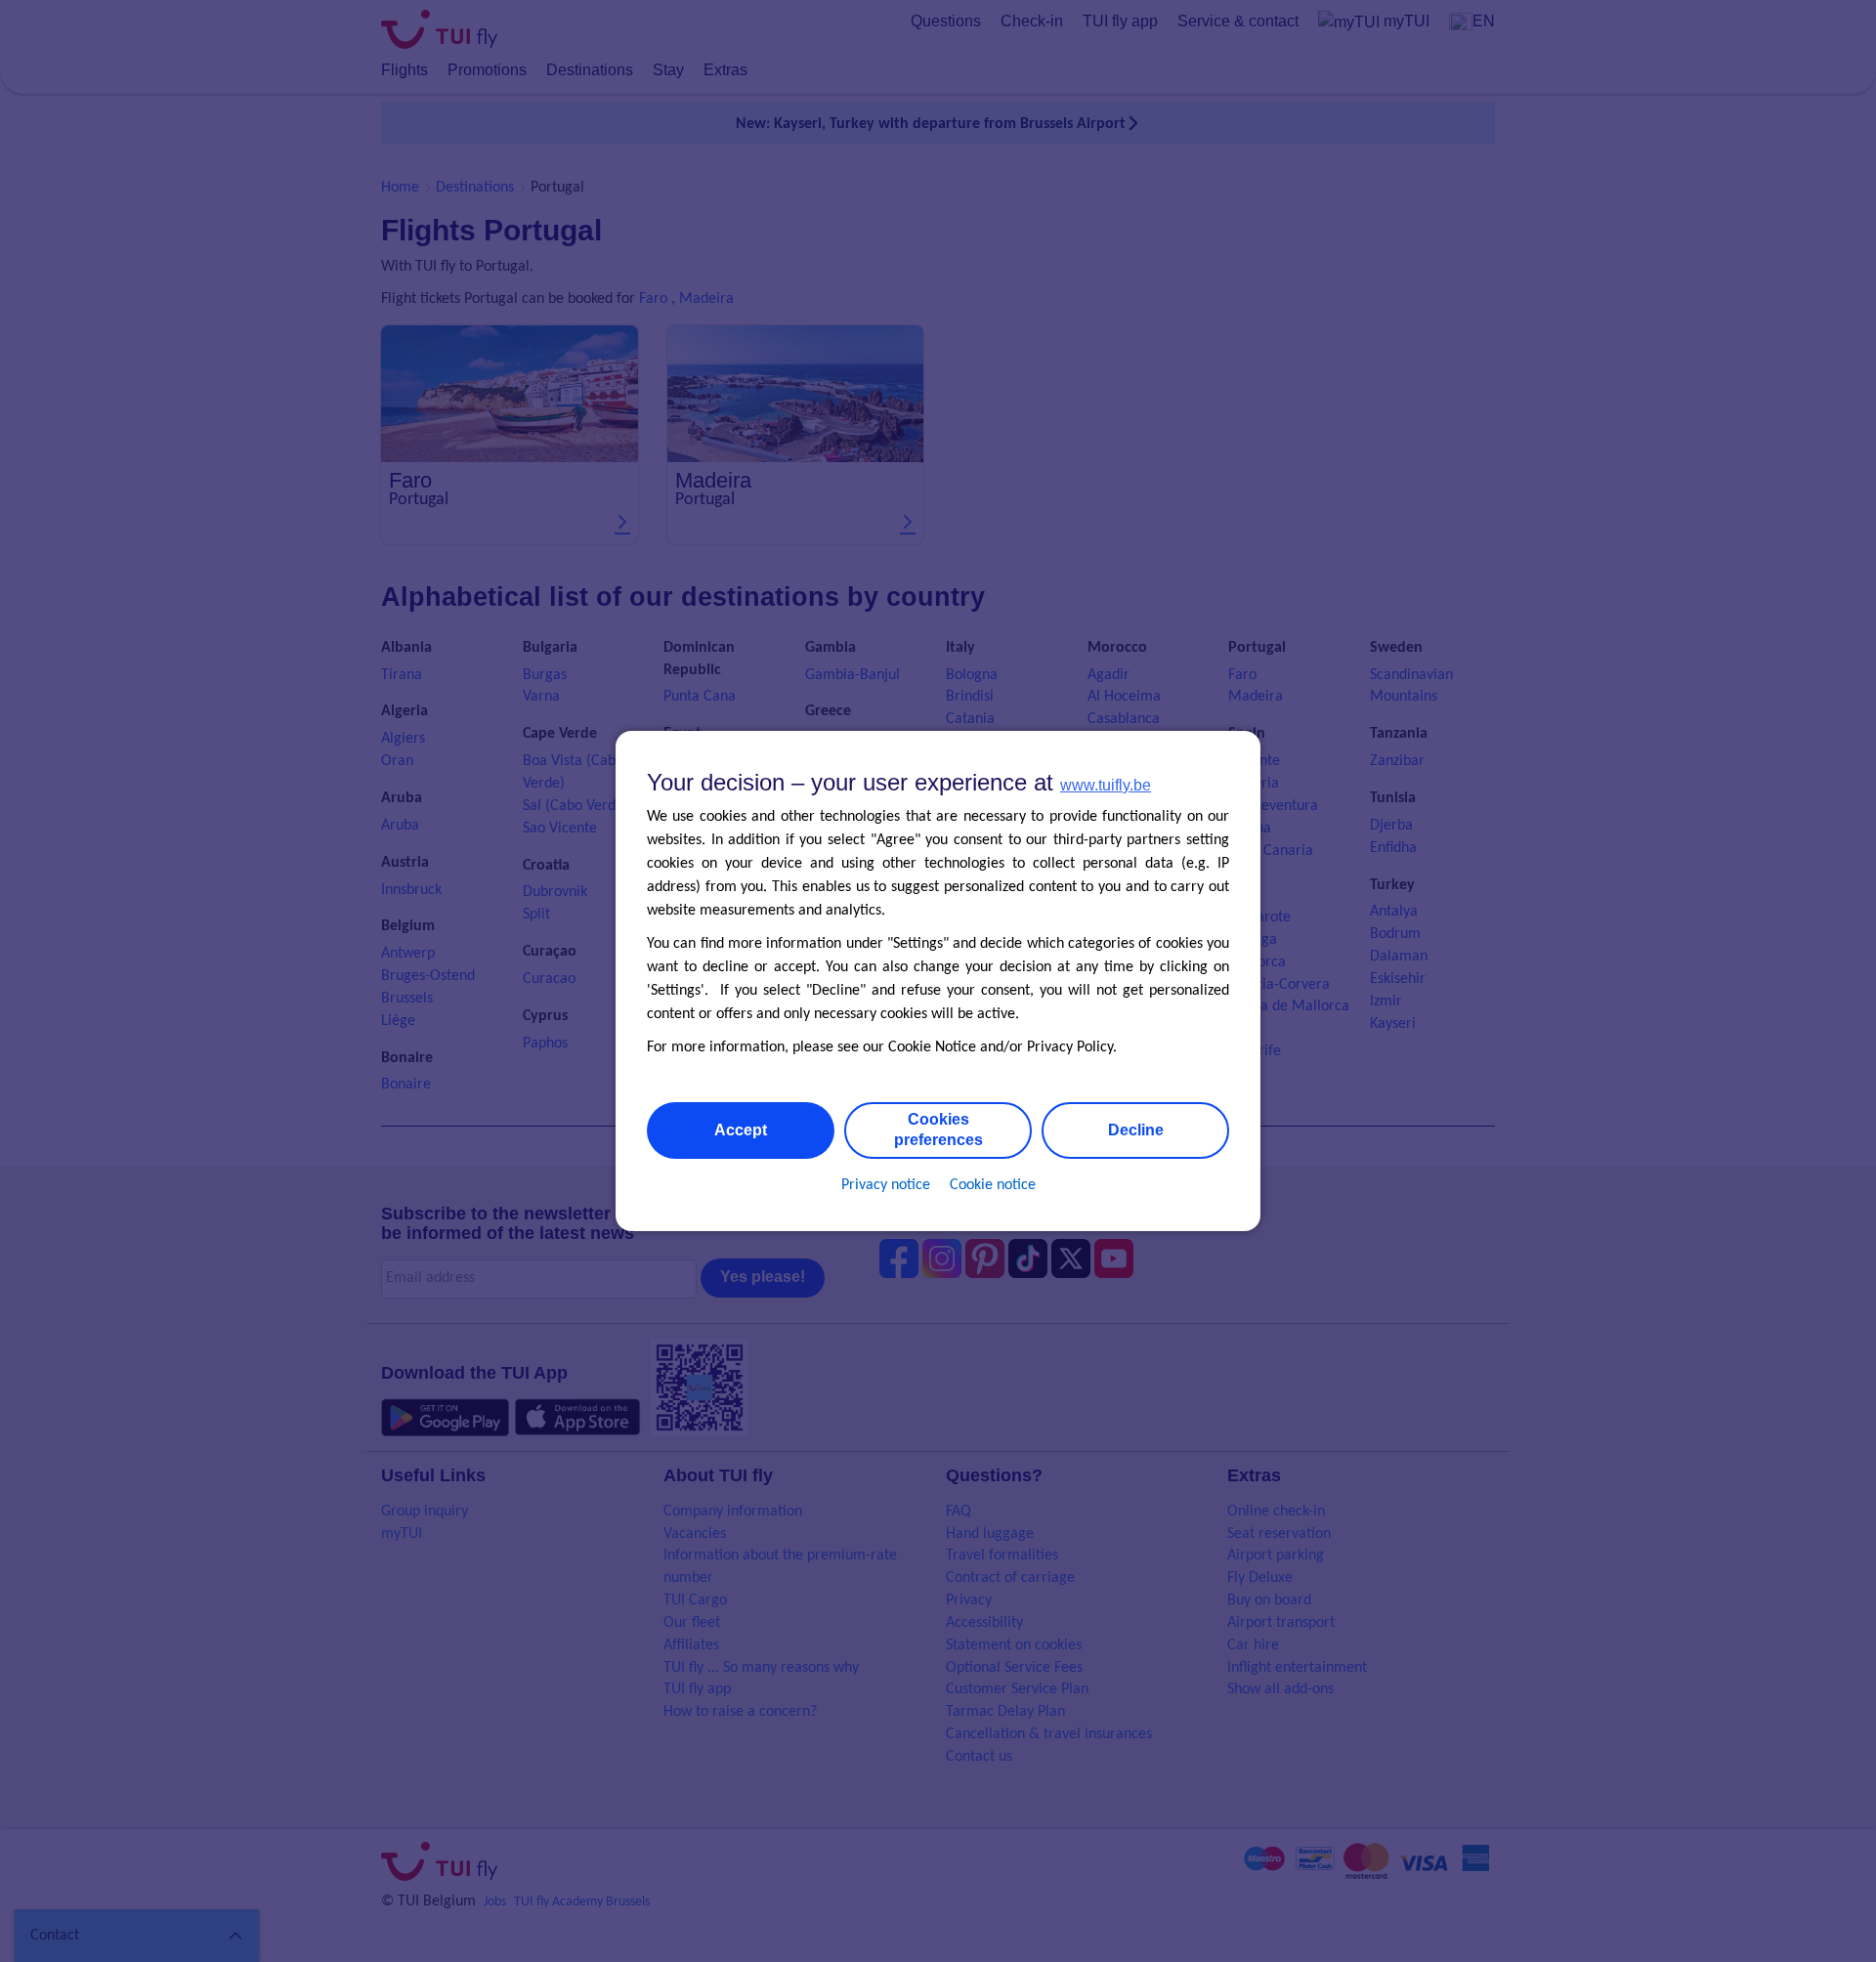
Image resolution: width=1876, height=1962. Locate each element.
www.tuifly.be (1106, 785)
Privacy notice (886, 1185)
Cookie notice (993, 1185)
